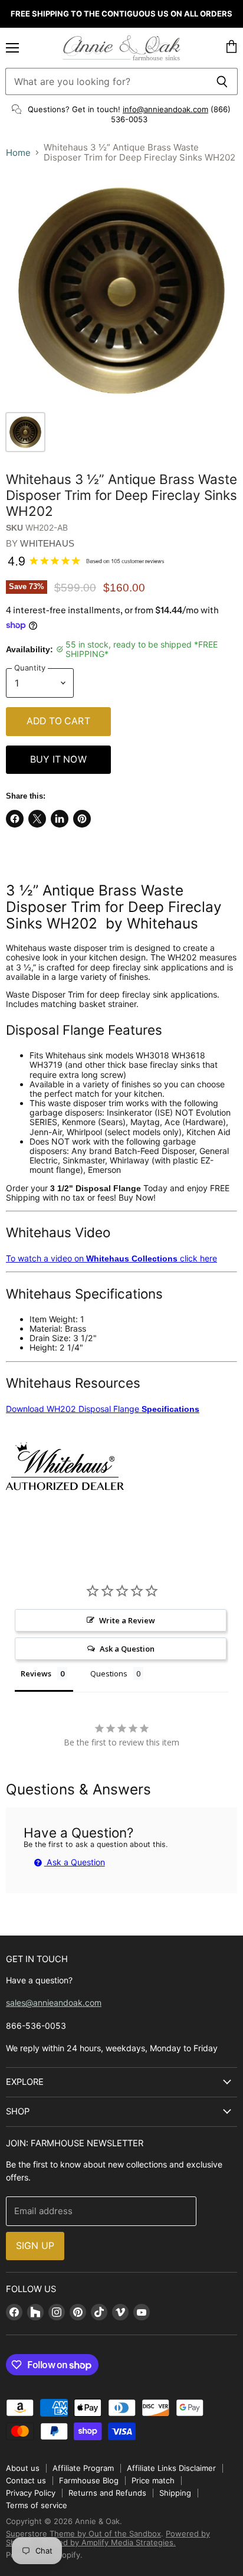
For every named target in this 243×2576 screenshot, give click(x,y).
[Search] (222, 81)
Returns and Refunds (107, 2493)
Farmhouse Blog (89, 2480)
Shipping (175, 2493)
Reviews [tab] (36, 1673)
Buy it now (58, 759)
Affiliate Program (83, 2468)
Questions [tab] (109, 1673)
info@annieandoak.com (165, 109)
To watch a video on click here (111, 1258)
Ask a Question (75, 1862)
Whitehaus (47, 543)
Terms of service (37, 2505)
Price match (153, 2480)
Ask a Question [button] (127, 1649)
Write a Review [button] (127, 1620)
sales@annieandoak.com (54, 2003)
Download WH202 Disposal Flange (103, 1409)
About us (23, 2468)
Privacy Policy (31, 2493)
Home (18, 153)
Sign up (35, 2246)
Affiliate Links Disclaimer (171, 2468)
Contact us (26, 2480)
